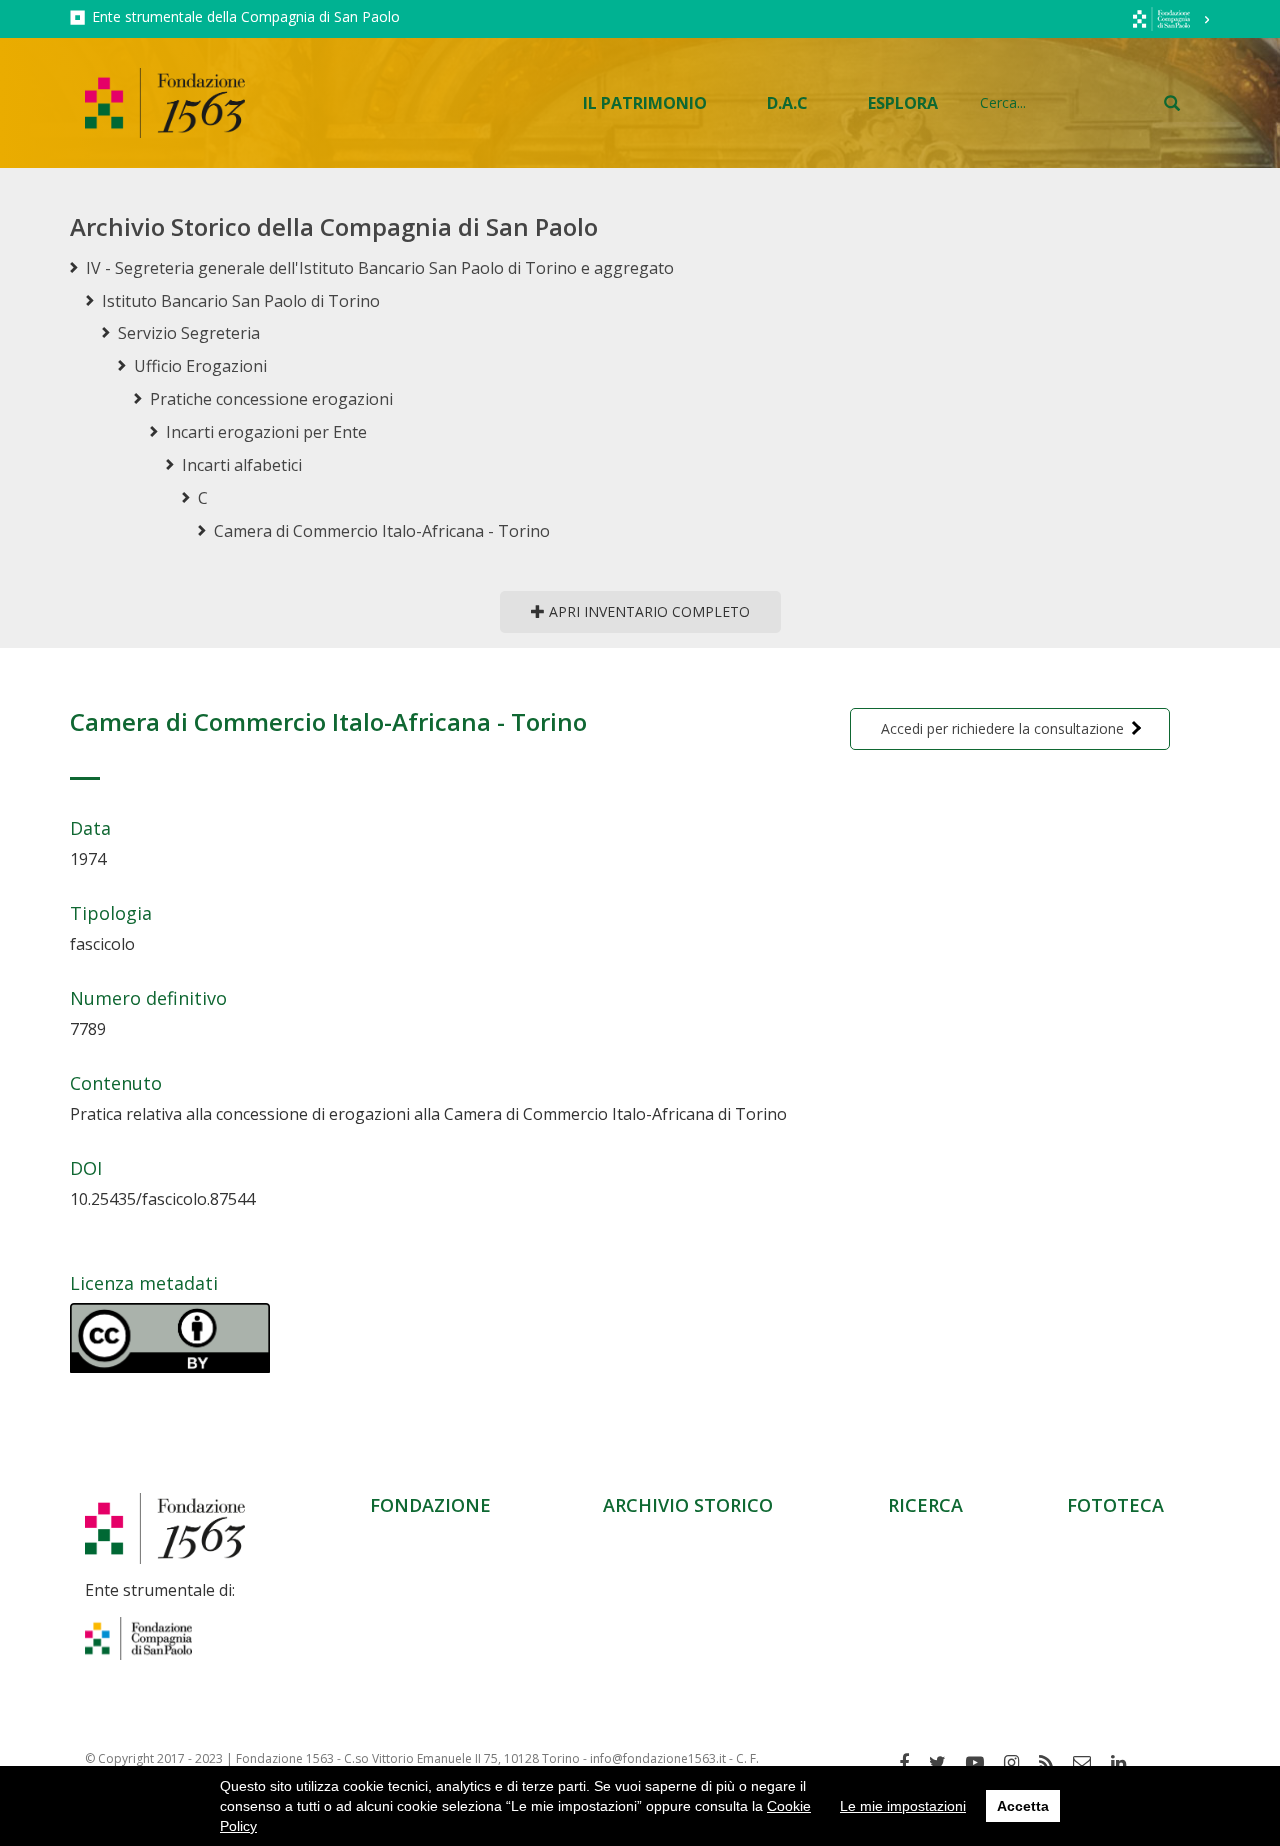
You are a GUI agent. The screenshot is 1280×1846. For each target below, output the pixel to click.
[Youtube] (982, 1763)
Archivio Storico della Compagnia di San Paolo (334, 226)
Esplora (903, 103)
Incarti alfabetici (242, 465)
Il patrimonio (645, 103)
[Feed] (1053, 1763)
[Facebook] (911, 1763)
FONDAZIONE (430, 1505)
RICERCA (925, 1505)
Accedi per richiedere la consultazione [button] (1002, 728)
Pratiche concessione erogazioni (271, 399)
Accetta (1023, 1806)
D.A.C (787, 103)
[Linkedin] (1126, 1763)
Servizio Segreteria (189, 333)
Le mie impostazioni (903, 1806)
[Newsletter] (1089, 1763)
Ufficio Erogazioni (200, 366)
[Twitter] (945, 1763)
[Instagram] (1019, 1763)
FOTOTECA (1115, 1505)
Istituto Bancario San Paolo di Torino (241, 301)
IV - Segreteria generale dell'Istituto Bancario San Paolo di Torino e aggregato (380, 268)
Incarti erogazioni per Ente (266, 432)
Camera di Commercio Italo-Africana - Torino (382, 531)
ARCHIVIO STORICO (688, 1505)
